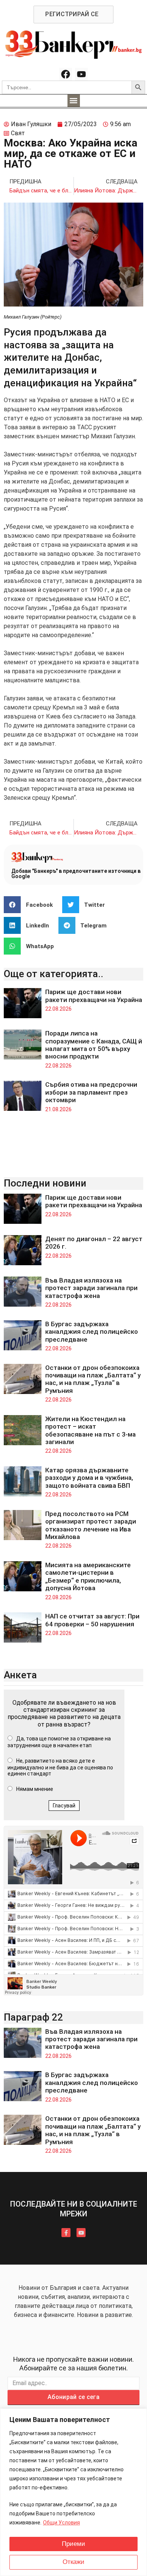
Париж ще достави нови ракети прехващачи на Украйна (94, 996)
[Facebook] (66, 74)
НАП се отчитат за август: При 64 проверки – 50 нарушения (92, 1620)
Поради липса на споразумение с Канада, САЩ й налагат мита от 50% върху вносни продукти (94, 1045)
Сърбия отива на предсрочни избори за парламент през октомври (91, 1092)
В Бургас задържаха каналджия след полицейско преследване (92, 1332)
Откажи (73, 2562)
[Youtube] (81, 74)
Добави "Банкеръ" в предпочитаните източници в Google (76, 874)
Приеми (73, 2544)
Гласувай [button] (64, 1806)
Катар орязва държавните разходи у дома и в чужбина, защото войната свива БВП (89, 1478)
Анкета (20, 1675)
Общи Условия (61, 2523)
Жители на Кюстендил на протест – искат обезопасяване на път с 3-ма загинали (90, 1430)
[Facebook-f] (66, 2233)
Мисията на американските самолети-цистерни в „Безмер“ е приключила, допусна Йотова (88, 1576)
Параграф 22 (33, 2017)
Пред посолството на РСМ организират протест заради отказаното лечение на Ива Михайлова (91, 1525)
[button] (74, 101)
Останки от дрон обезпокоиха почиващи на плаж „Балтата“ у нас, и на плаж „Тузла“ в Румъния (93, 1379)
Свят (18, 133)
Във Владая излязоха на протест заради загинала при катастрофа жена (91, 1288)
